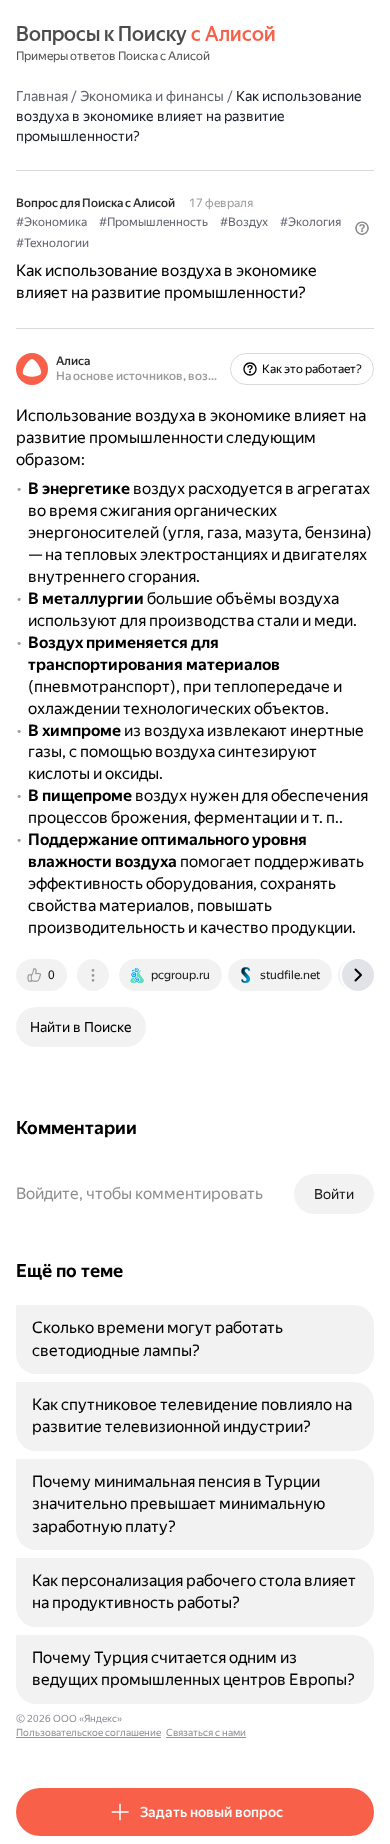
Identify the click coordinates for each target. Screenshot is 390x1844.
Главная (42, 96)
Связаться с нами (206, 1732)
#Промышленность (153, 222)
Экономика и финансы (152, 96)
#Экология (310, 222)
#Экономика (51, 222)
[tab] (43, 975)
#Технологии (52, 243)
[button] (362, 228)
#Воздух (244, 222)
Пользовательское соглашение (88, 1732)
